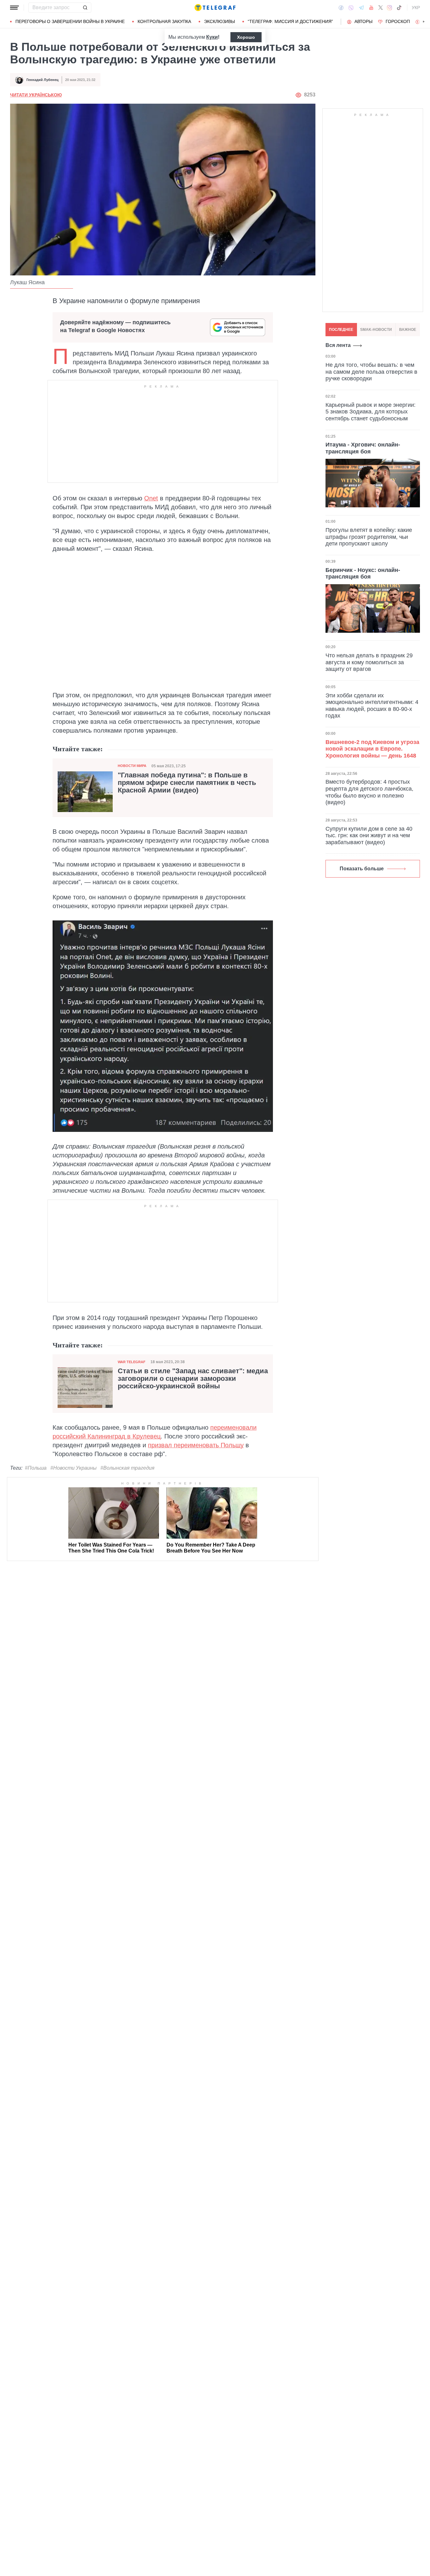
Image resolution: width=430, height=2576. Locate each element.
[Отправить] (85, 8)
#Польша (36, 1468)
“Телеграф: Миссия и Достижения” (290, 21)
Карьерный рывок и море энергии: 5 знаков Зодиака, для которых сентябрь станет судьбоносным (371, 411)
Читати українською (36, 95)
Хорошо (246, 37)
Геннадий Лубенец (42, 80)
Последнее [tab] (341, 330)
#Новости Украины (74, 1468)
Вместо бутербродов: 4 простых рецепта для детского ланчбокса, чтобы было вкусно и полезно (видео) (369, 792)
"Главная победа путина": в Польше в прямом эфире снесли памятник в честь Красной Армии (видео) (187, 783)
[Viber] (351, 8)
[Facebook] (341, 8)
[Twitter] (381, 8)
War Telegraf (132, 1362)
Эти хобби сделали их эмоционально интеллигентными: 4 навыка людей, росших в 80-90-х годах (372, 706)
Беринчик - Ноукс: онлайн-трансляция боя (363, 573)
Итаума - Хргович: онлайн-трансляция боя (363, 448)
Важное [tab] (408, 330)
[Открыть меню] (14, 8)
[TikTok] (399, 8)
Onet (151, 498)
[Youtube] (371, 8)
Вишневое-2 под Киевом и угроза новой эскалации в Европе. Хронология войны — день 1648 (372, 749)
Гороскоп (398, 21)
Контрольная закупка (164, 21)
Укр (416, 8)
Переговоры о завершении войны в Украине (70, 21)
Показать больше (362, 869)
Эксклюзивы (219, 21)
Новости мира (132, 766)
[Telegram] (361, 8)
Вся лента (338, 345)
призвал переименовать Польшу (196, 1445)
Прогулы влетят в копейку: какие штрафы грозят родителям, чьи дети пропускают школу (369, 537)
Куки (212, 37)
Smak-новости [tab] (376, 330)
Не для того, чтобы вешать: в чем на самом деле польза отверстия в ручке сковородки (371, 372)
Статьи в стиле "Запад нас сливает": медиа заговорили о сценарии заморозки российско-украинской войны (193, 1379)
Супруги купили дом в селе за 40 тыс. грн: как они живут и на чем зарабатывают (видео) (369, 836)
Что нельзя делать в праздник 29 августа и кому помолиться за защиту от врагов (369, 662)
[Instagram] (390, 8)
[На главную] (215, 8)
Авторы (363, 21)
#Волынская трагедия (127, 1468)
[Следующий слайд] (424, 22)
